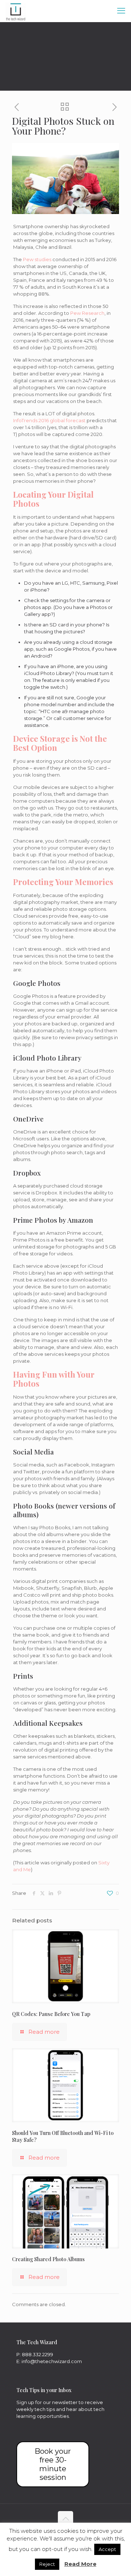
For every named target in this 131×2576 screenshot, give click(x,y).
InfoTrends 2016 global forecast (49, 420)
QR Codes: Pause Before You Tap (51, 2014)
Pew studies (37, 259)
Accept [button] (107, 2549)
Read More (80, 2564)
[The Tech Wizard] (16, 11)
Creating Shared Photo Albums (48, 2259)
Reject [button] (47, 2564)
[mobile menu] (121, 11)
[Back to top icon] (65, 2519)
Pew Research (87, 313)
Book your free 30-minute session (53, 2464)
